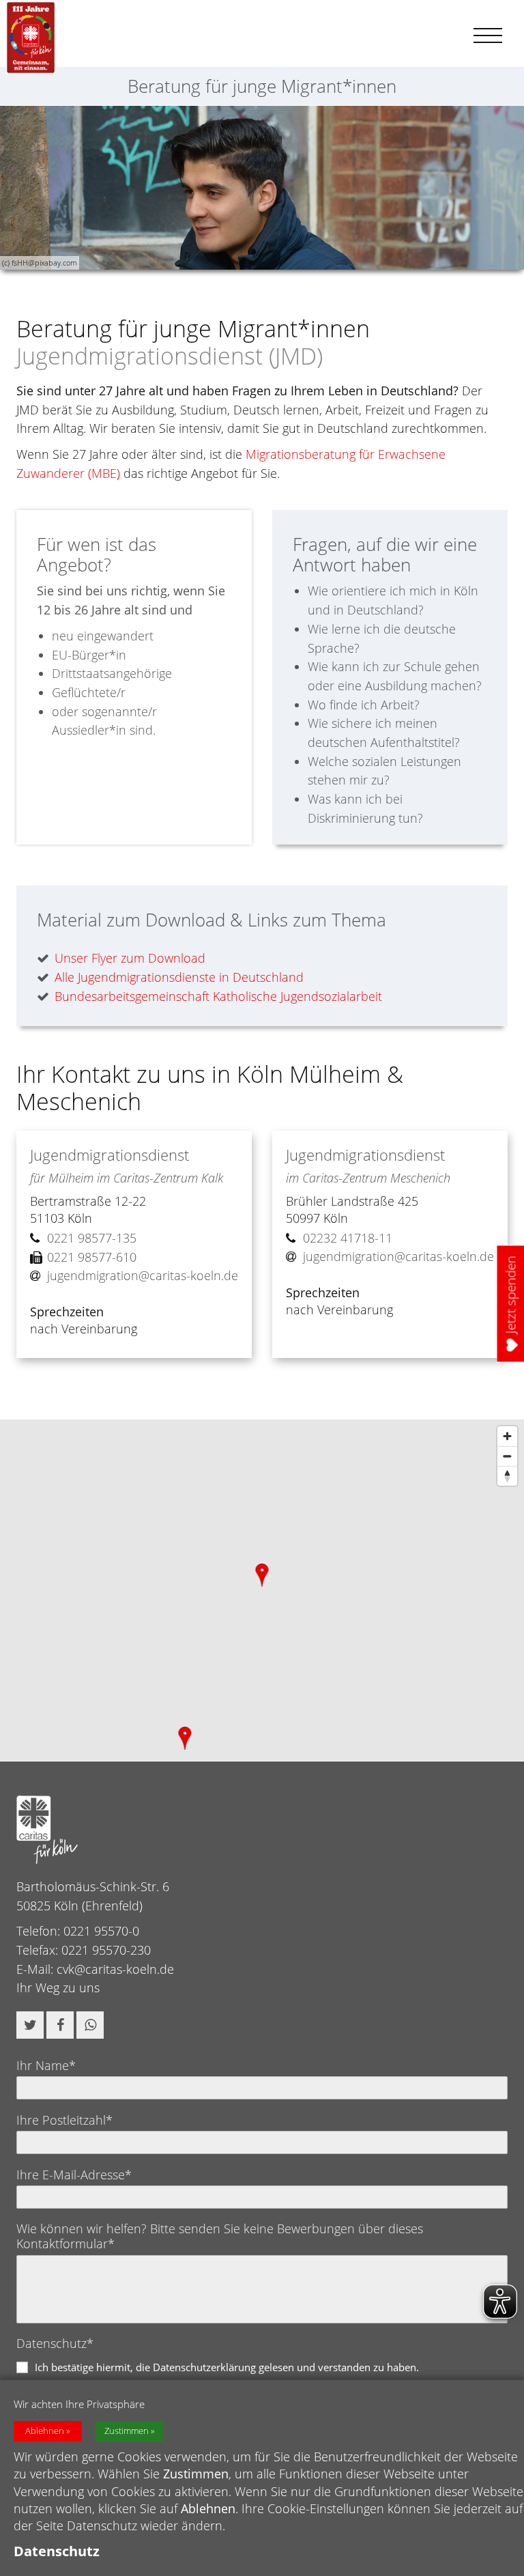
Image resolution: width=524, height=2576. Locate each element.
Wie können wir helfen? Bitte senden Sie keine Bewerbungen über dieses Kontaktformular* (220, 2236)
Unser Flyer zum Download (130, 958)
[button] (30, 2025)
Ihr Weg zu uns (58, 1987)
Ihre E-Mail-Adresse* (74, 2175)
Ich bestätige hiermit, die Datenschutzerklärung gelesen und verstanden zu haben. (227, 2367)
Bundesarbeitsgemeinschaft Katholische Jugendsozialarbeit (218, 996)
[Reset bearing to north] (507, 1476)
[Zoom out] (507, 1456)
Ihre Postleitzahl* (64, 2120)
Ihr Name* (46, 2065)
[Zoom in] (507, 1436)
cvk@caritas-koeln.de (115, 1969)
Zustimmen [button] (127, 2431)
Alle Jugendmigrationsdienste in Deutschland (179, 977)
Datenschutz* (55, 2343)
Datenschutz (57, 2551)
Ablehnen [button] (45, 2431)
